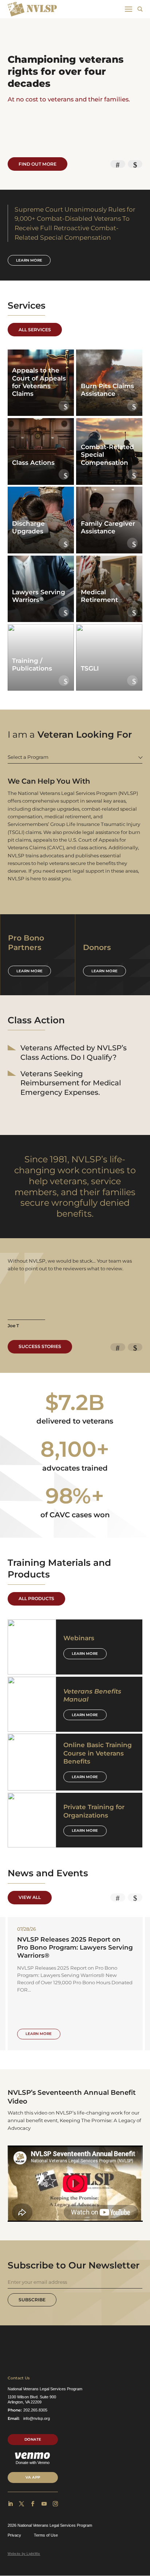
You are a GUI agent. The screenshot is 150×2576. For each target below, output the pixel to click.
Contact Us (19, 2378)
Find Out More (37, 164)
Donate (33, 2439)
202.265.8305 (35, 2410)
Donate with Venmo (33, 2463)
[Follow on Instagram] (55, 2504)
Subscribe (32, 2300)
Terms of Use (46, 2535)
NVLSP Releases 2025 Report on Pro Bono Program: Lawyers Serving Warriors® (75, 1947)
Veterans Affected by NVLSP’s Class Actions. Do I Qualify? (74, 1053)
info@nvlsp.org (37, 2418)
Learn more (29, 260)
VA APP (33, 2477)
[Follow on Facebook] (33, 2504)
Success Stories (40, 1346)
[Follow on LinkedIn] (10, 2504)
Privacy (14, 2535)
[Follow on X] (21, 2504)
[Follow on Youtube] (44, 2504)
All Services (35, 330)
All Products (36, 1598)
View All (30, 1897)
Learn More (85, 1654)
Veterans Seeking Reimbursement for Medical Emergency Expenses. (71, 1083)
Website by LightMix (24, 2554)
